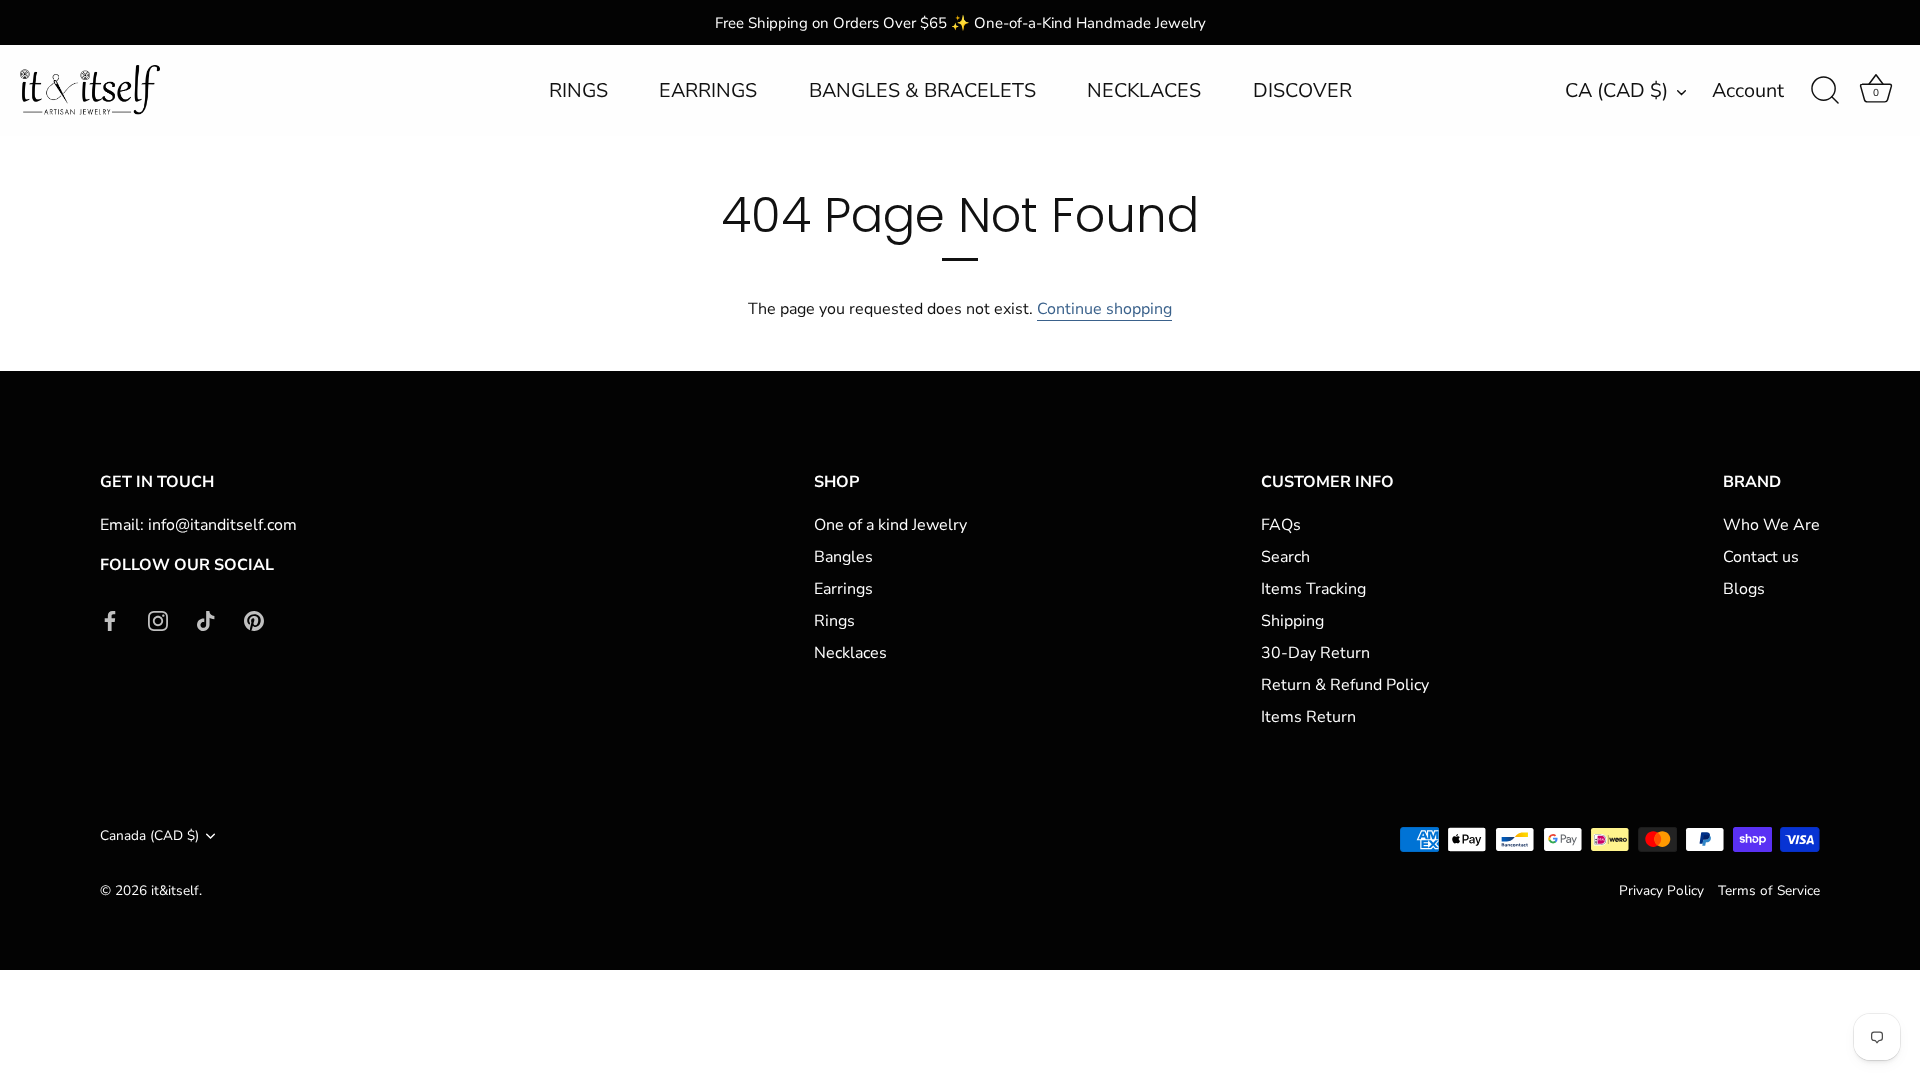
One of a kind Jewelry (890, 525)
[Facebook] (110, 619)
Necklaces (850, 653)
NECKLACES (1144, 90)
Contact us (1761, 557)
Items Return (1308, 717)
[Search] (1825, 91)
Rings (834, 621)
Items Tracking (1313, 589)
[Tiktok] (206, 619)
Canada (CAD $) (149, 835)
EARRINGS (708, 90)
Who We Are (1771, 525)
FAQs (1281, 525)
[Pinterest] (254, 619)
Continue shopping (1104, 309)
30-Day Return (1315, 653)
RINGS (578, 90)
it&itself (175, 890)
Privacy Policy (1661, 890)
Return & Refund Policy (1345, 685)
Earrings (843, 589)
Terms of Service (1769, 890)
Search (1285, 557)
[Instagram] (158, 619)
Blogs (1744, 589)
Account (1748, 91)
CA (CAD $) (1616, 91)
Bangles (843, 557)
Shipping (1292, 621)
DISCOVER (1302, 90)
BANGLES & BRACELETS (922, 90)
